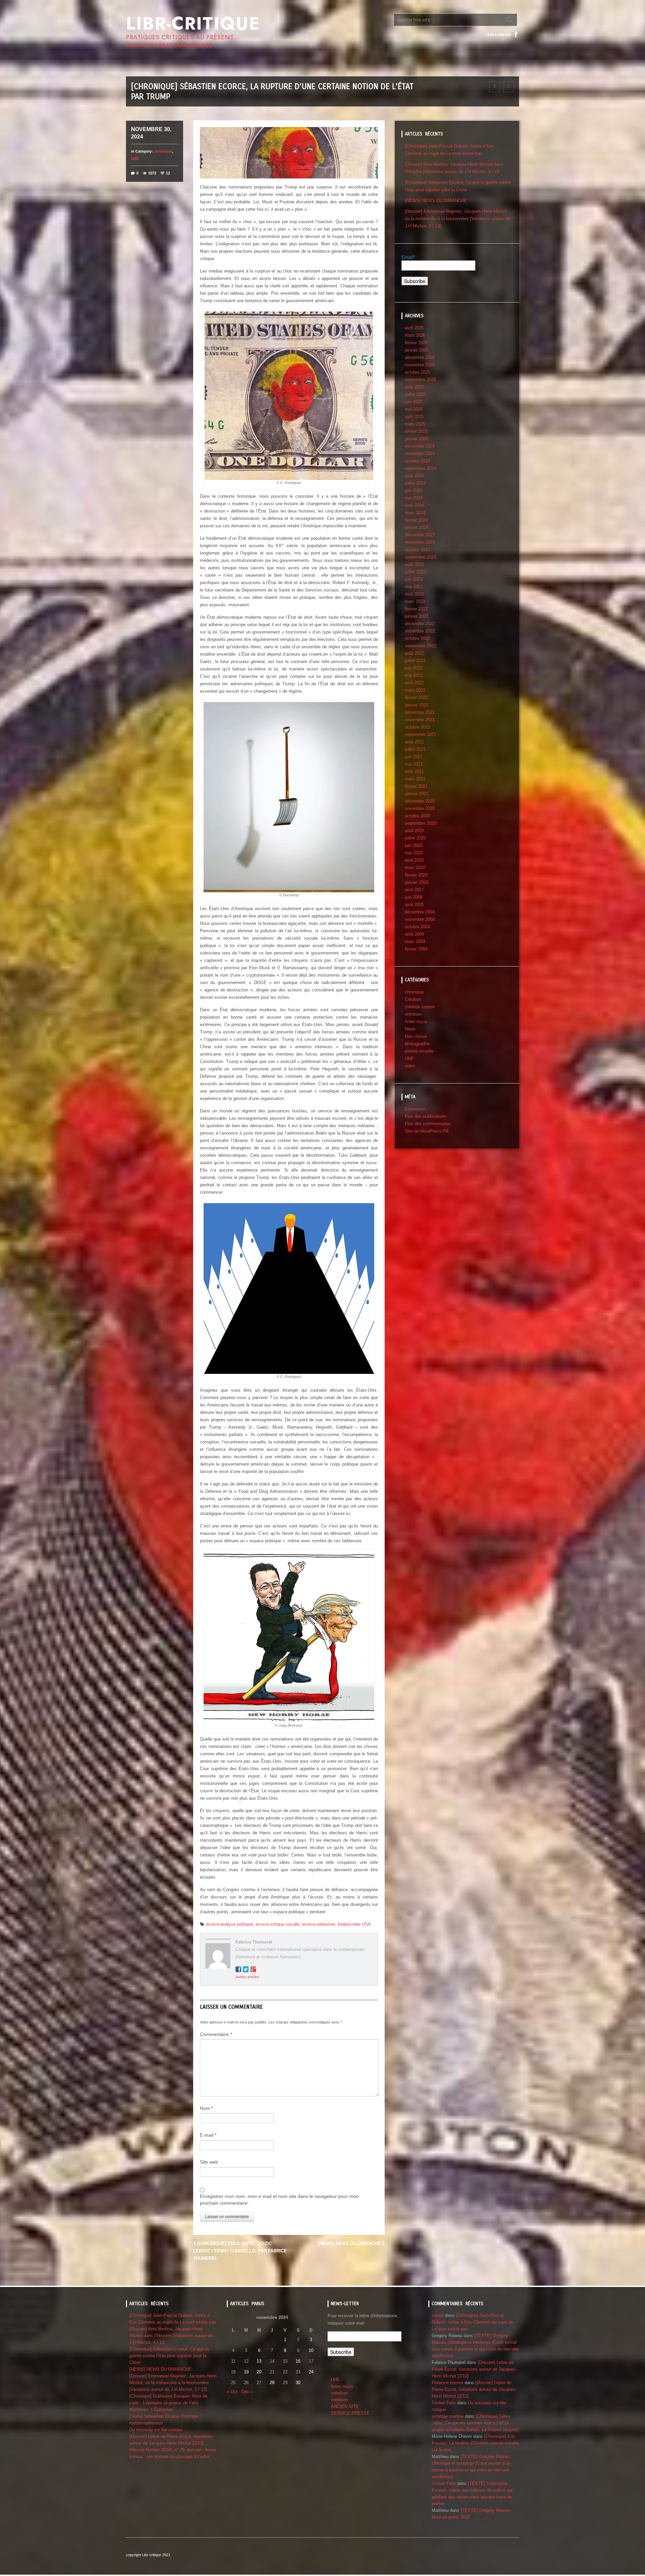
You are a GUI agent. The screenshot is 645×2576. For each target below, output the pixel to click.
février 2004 (416, 949)
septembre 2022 (420, 646)
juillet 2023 (415, 572)
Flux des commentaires (428, 1124)
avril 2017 (414, 890)
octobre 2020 (417, 816)
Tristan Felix (444, 2403)
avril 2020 (414, 860)
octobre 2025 (417, 372)
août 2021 (414, 742)
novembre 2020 (420, 808)
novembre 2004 (420, 919)
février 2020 (416, 875)
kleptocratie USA (354, 1924)
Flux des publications (425, 1116)
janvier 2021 (417, 794)
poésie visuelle (419, 1051)
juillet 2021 (415, 749)
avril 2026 (414, 328)
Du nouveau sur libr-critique (156, 2430)
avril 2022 (414, 683)
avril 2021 (414, 771)
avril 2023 (414, 594)
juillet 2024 (415, 483)
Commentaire (216, 2034)
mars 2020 (415, 868)
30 (298, 2383)
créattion (339, 2393)
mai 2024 (414, 498)
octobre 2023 (417, 550)
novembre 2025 (420, 365)
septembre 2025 (420, 380)
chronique (163, 151)
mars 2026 (415, 335)
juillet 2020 (415, 838)
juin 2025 (414, 402)
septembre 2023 (420, 557)
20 (259, 2372)
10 (311, 2350)
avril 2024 (414, 505)
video (410, 1066)
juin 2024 (414, 490)
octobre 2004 (417, 927)
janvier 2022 (417, 705)
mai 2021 (414, 764)
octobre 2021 (417, 727)
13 (259, 2361)
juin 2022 (414, 668)
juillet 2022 (415, 661)
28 (272, 2383)
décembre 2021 (420, 712)
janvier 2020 (417, 882)
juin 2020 (414, 845)
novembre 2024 (420, 454)
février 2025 (416, 431)
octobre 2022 (417, 638)
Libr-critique (193, 24)
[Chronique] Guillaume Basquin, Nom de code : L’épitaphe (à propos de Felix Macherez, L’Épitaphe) (168, 2403)
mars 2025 (415, 424)
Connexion (415, 1109)
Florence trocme (447, 2383)
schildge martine (448, 2416)
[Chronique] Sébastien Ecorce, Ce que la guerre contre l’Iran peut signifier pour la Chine (169, 2356)
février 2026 (416, 343)
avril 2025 (414, 417)
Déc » (247, 2392)
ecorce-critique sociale (277, 1924)
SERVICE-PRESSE (350, 2413)
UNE (135, 159)
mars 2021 (415, 779)
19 (246, 2372)
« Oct (232, 2392)
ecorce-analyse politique (229, 1924)
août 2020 (414, 831)
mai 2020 (414, 853)
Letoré (438, 2315)
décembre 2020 (420, 801)
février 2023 (416, 609)
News (410, 1029)
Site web (209, 2162)
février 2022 (416, 698)
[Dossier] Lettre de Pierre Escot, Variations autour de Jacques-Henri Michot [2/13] (474, 2369)
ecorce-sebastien (319, 1924)
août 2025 (414, 387)
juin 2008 (414, 897)
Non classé (416, 1036)
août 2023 (414, 564)
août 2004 (414, 934)
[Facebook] (516, 35)
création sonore (420, 1007)
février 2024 (416, 520)
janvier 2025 (417, 439)
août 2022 (414, 653)
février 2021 (416, 786)
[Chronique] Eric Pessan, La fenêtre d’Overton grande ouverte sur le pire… (475, 2443)
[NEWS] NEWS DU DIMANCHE (350, 2243)
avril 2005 (414, 905)
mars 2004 (415, 942)
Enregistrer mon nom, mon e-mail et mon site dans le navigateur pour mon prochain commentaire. (279, 2200)
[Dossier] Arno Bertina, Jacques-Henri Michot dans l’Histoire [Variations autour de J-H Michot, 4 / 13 (171, 2336)
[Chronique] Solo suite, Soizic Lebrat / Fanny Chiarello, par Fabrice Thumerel (240, 2251)
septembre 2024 (420, 468)
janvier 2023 (417, 616)
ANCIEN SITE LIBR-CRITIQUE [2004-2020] (169, 45)
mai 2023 (414, 587)
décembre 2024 (420, 446)
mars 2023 (415, 601)
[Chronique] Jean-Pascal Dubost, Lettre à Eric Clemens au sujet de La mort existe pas (472, 2322)
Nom (206, 2108)
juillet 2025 (415, 394)
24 (311, 2372)
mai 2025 (414, 409)
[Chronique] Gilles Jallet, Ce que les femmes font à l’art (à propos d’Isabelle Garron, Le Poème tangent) (475, 2423)
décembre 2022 (420, 624)
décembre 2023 (420, 535)
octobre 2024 (417, 461)
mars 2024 (415, 513)
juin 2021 (414, 757)
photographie (417, 1044)
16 (298, 2361)
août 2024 (414, 476)
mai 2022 (414, 675)
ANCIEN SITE (345, 2406)
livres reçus (416, 1021)
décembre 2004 (420, 912)
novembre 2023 (420, 542)
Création (413, 999)
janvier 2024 (417, 527)
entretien (413, 1014)
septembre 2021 (420, 734)
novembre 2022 (420, 631)
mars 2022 (415, 690)
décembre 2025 (420, 357)
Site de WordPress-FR (427, 1131)
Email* (408, 257)
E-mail (208, 2135)
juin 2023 (414, 579)
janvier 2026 (417, 350)
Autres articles (247, 1977)
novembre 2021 (420, 720)
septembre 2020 (420, 823)
